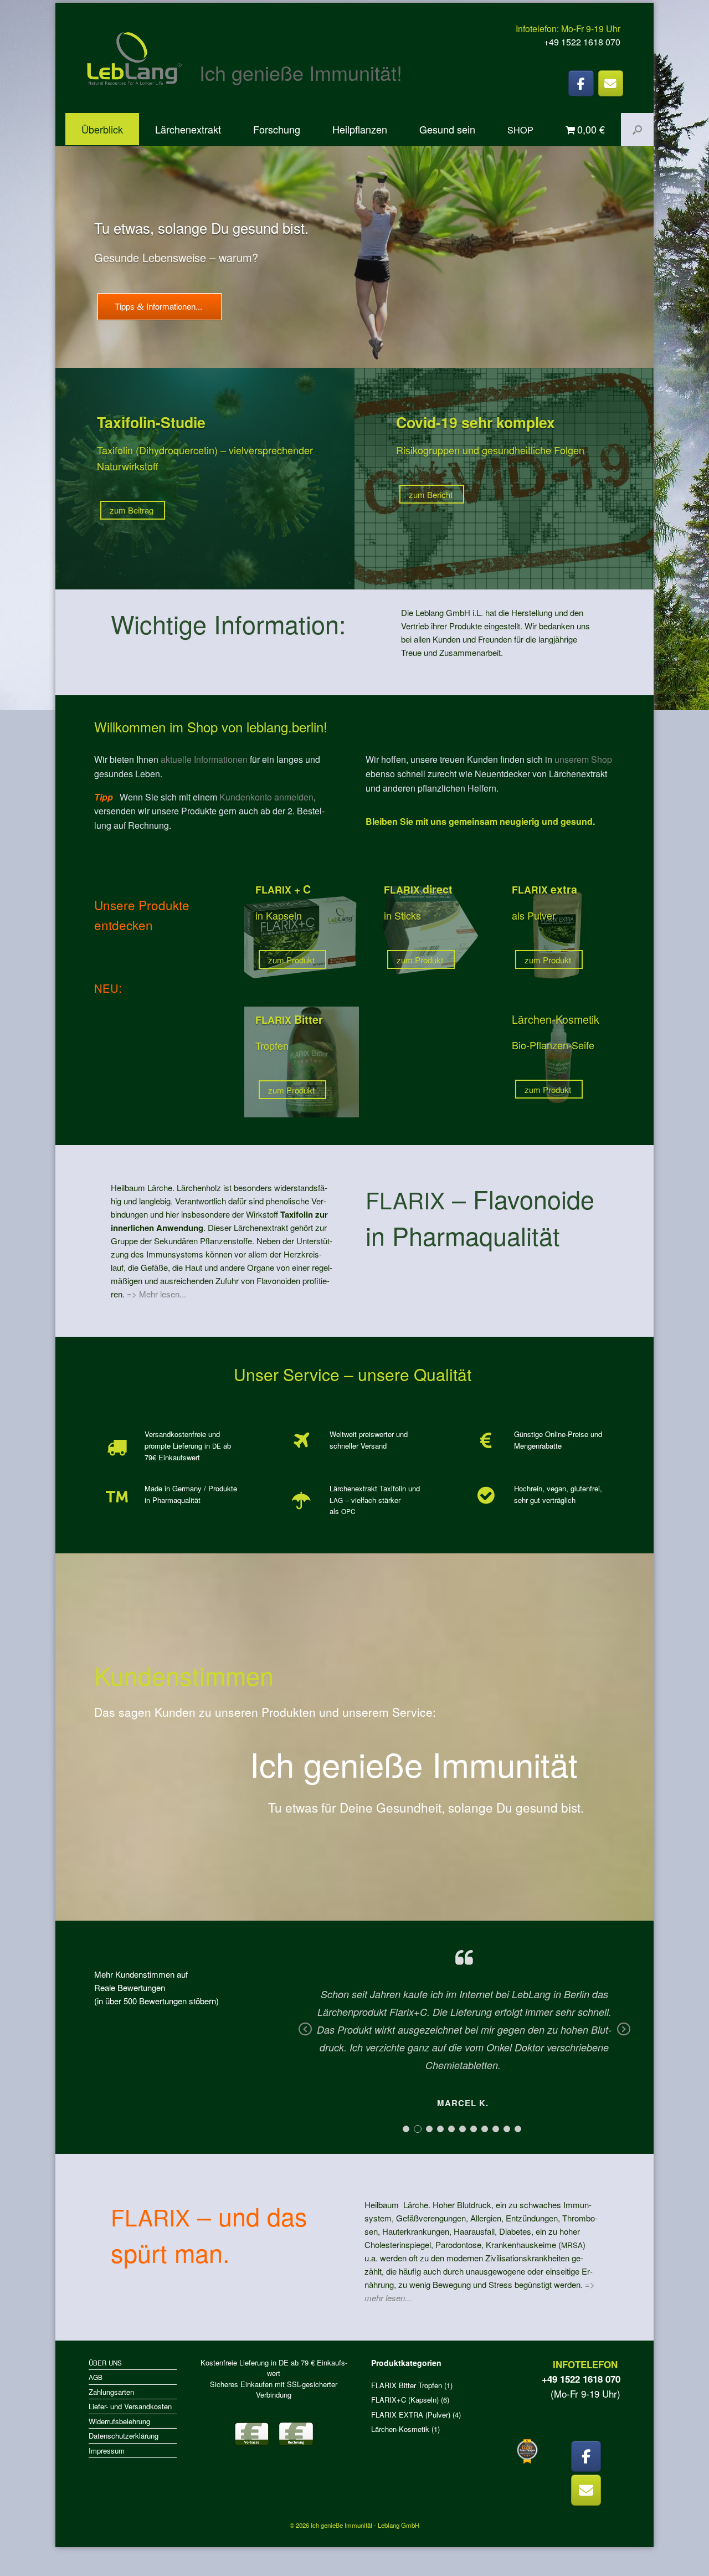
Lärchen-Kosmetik (400, 2429)
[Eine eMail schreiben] (611, 83)
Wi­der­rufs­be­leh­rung (119, 2421)
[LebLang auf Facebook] (581, 83)
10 (507, 2129)
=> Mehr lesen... (156, 1294)
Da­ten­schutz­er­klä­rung (124, 2436)
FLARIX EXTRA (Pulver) (411, 2415)
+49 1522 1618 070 (582, 42)
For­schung (277, 129)
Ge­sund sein (447, 129)
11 (518, 2129)
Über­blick (102, 129)
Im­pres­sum (107, 2451)
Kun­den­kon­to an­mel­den (266, 797)
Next (624, 2037)
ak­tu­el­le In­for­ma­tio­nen (204, 759)
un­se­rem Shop (583, 759)
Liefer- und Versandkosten (130, 2406)
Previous (305, 2037)
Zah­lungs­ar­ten (111, 2392)
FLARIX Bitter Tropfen (407, 2385)
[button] (637, 130)
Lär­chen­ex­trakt (188, 129)
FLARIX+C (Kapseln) (405, 2400)
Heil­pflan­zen (360, 129)
